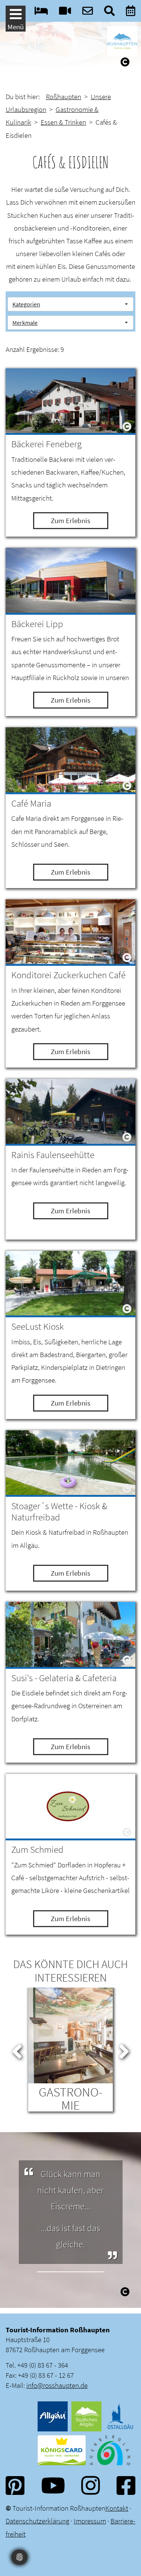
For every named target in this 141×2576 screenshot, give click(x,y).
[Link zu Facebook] (126, 2485)
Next (124, 2050)
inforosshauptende (57, 2385)
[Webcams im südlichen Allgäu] (65, 13)
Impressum (90, 2521)
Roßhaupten (64, 97)
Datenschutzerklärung (37, 2521)
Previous (17, 2050)
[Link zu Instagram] (91, 2485)
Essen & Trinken (63, 122)
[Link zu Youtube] (53, 2485)
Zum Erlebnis (70, 520)
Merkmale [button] (25, 323)
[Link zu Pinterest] (15, 2485)
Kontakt (117, 2508)
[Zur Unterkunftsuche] (41, 13)
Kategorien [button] (26, 304)
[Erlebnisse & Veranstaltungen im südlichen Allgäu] (131, 13)
